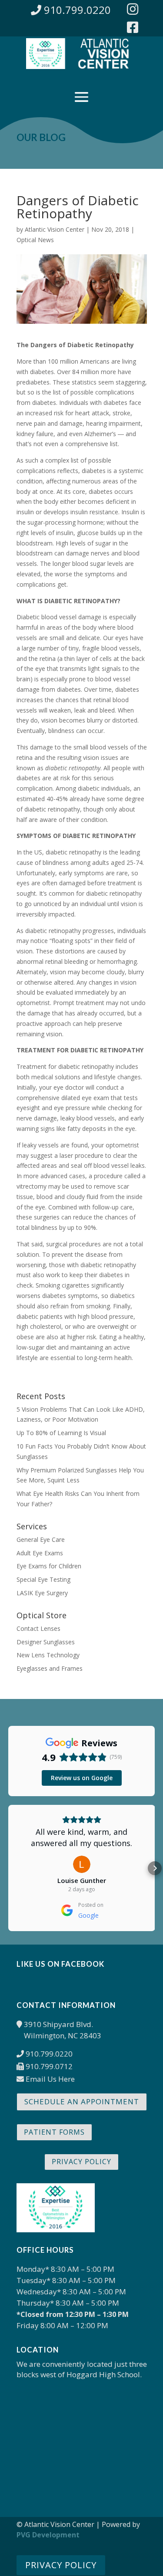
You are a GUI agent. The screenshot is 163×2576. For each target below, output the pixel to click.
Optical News (35, 240)
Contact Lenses (38, 1628)
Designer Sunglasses (46, 1642)
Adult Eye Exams (40, 1553)
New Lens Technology (48, 1655)
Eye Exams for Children (49, 1566)
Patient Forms (54, 2132)
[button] (8, 1868)
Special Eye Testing (43, 1579)
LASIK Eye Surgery (42, 1593)
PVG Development (48, 2535)
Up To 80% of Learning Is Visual (61, 1433)
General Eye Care (41, 1539)
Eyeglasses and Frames (50, 1668)
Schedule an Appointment (82, 2101)
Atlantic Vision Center (55, 229)
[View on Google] (82, 1864)
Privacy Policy (81, 2162)
